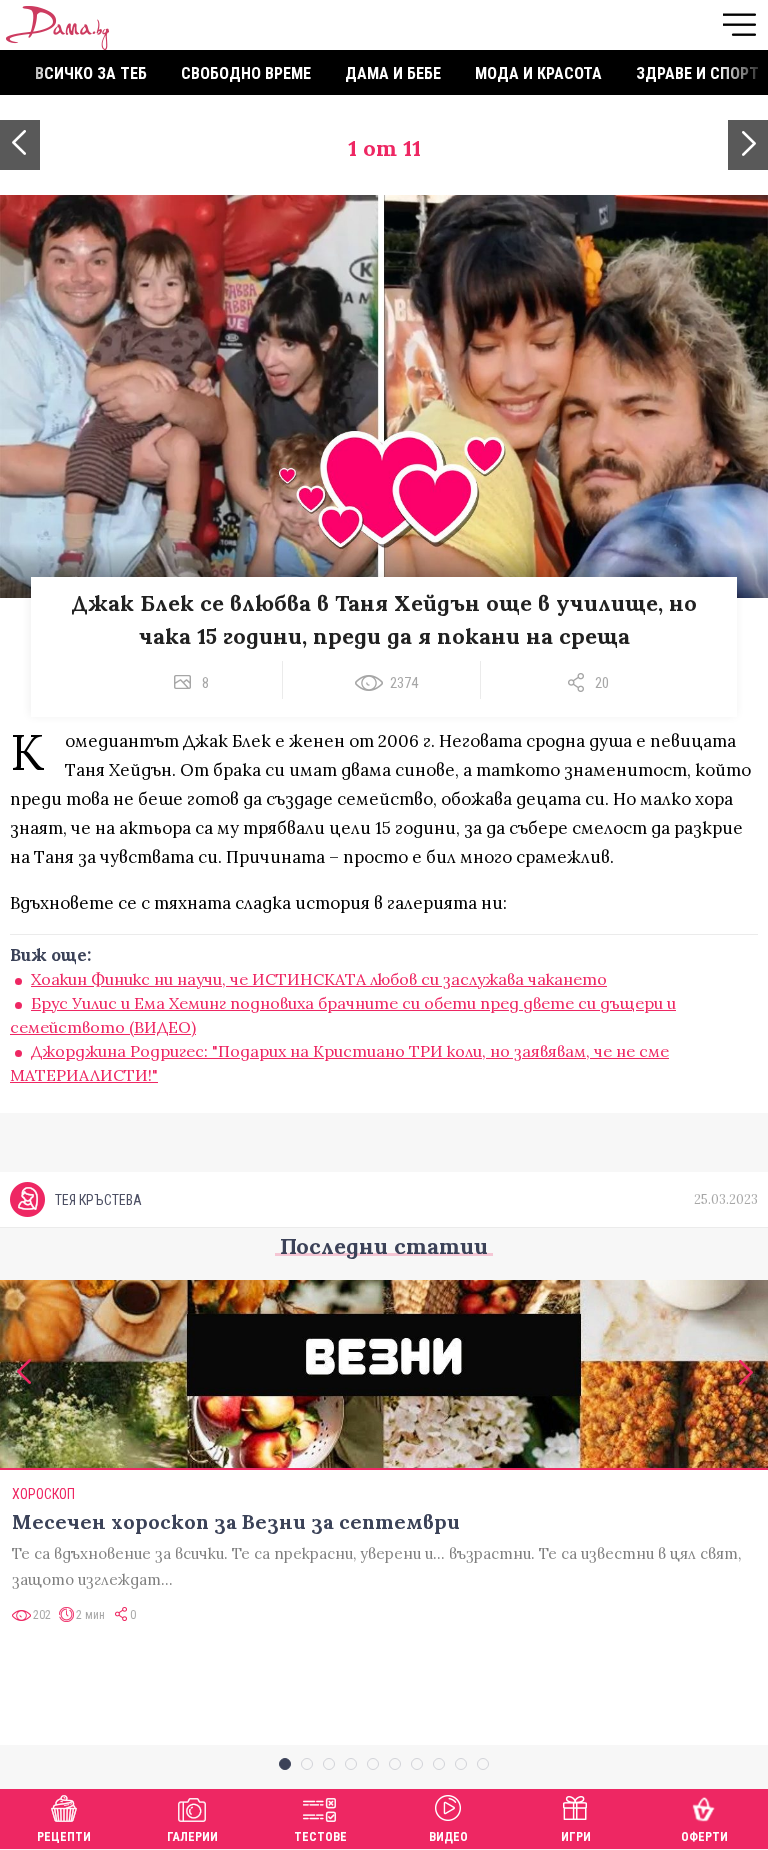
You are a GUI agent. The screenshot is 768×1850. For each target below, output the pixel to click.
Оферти (704, 1837)
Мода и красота (538, 73)
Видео (448, 1837)
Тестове (320, 1837)
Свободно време (246, 73)
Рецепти (64, 1837)
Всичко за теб (91, 73)
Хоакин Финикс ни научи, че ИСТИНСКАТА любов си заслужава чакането (319, 979)
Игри (576, 1837)
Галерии (192, 1837)
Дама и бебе (393, 73)
